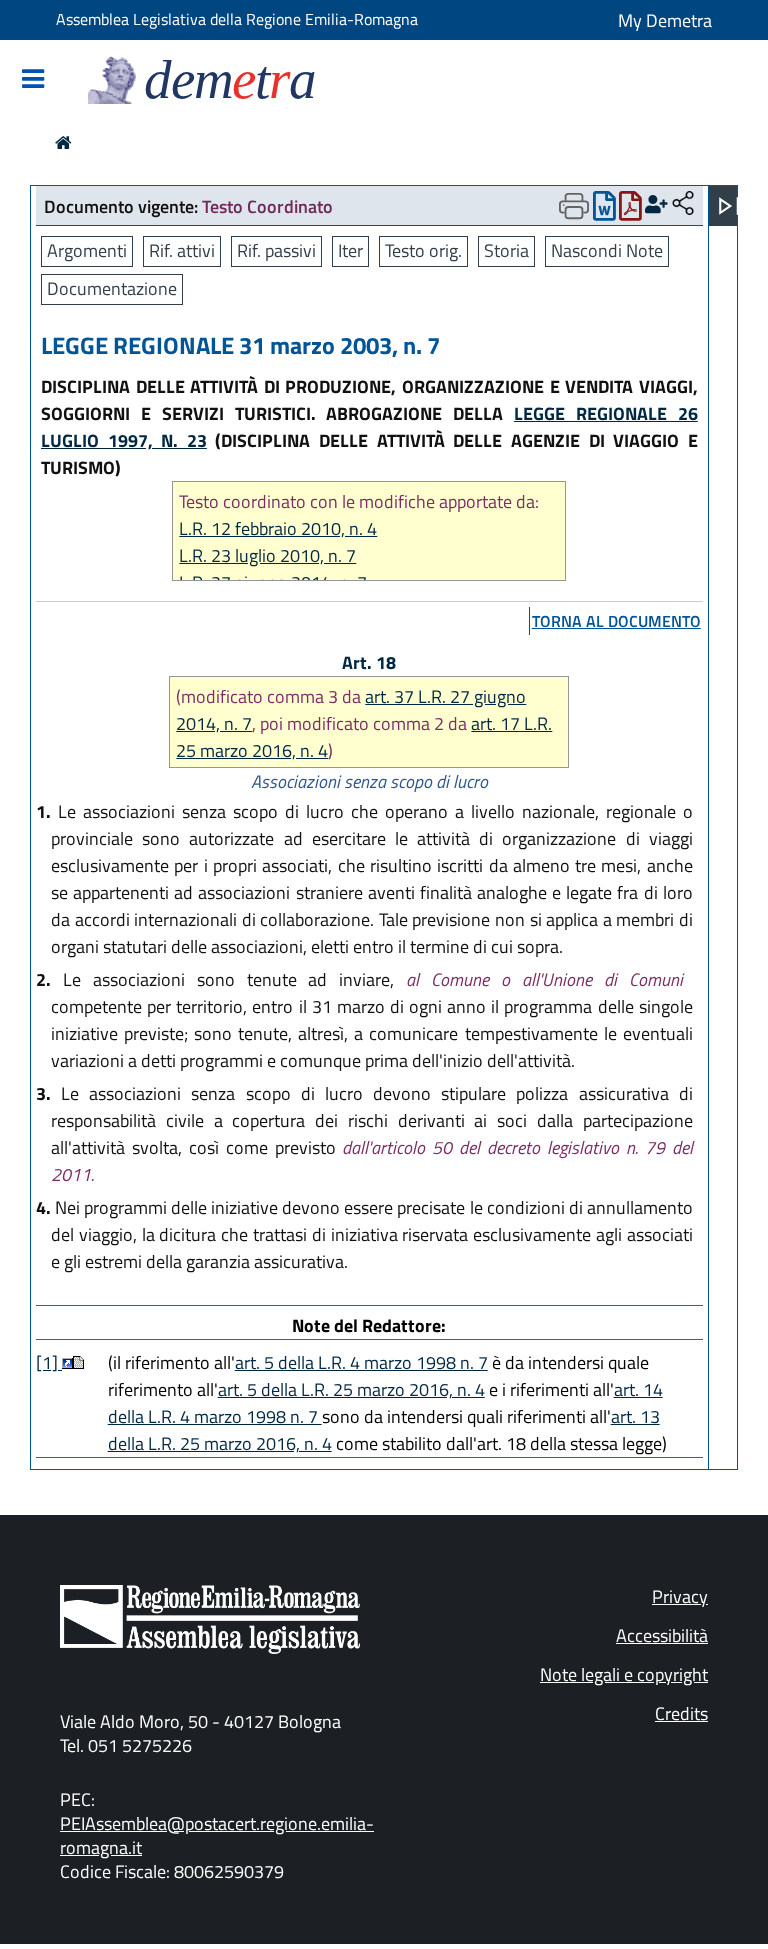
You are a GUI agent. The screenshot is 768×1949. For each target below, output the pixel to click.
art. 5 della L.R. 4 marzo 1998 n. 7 (361, 1362)
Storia (506, 250)
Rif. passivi (276, 250)
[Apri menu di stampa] (574, 206)
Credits (681, 1713)
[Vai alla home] (63, 142)
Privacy (680, 1596)
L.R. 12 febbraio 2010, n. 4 (278, 528)
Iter (350, 250)
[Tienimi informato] (656, 204)
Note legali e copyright (624, 1674)
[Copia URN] (683, 204)
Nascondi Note (607, 250)
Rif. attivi (182, 250)
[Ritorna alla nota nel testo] (67, 1362)
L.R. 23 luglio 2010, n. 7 (267, 555)
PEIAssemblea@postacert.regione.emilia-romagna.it (217, 1835)
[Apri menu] (729, 206)
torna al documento (616, 621)
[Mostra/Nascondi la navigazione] (33, 80)
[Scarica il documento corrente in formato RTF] (604, 210)
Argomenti (87, 250)
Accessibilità (662, 1635)
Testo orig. (423, 250)
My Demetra (665, 20)
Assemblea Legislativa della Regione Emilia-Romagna (237, 19)
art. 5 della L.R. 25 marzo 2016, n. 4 (351, 1389)
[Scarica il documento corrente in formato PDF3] (630, 210)
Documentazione (112, 288)
